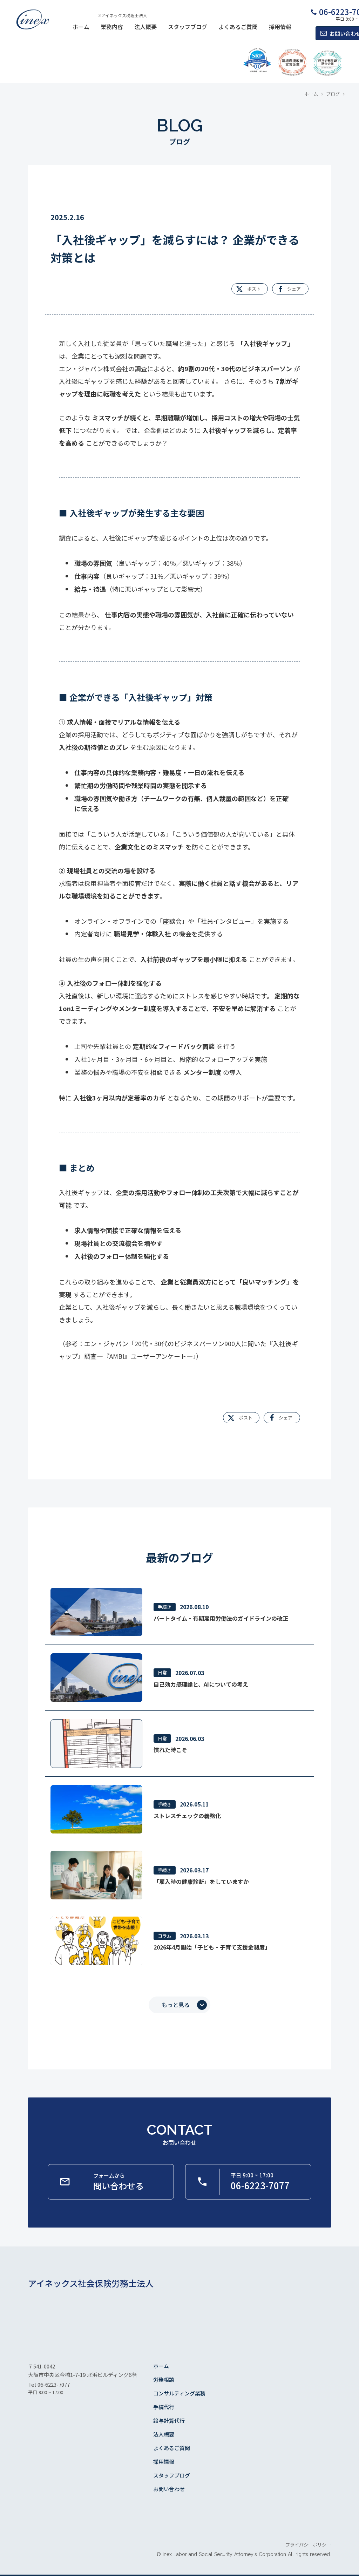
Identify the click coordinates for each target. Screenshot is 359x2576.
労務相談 (164, 2380)
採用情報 (280, 27)
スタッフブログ (188, 27)
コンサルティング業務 (179, 2393)
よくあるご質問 (238, 27)
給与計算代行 (169, 2421)
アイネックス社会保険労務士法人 (91, 2283)
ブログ (333, 94)
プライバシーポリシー (308, 2545)
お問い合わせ (169, 2489)
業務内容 (112, 27)
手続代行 (164, 2407)
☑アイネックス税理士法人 (122, 15)
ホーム (81, 27)
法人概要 (145, 27)
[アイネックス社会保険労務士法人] (32, 20)
